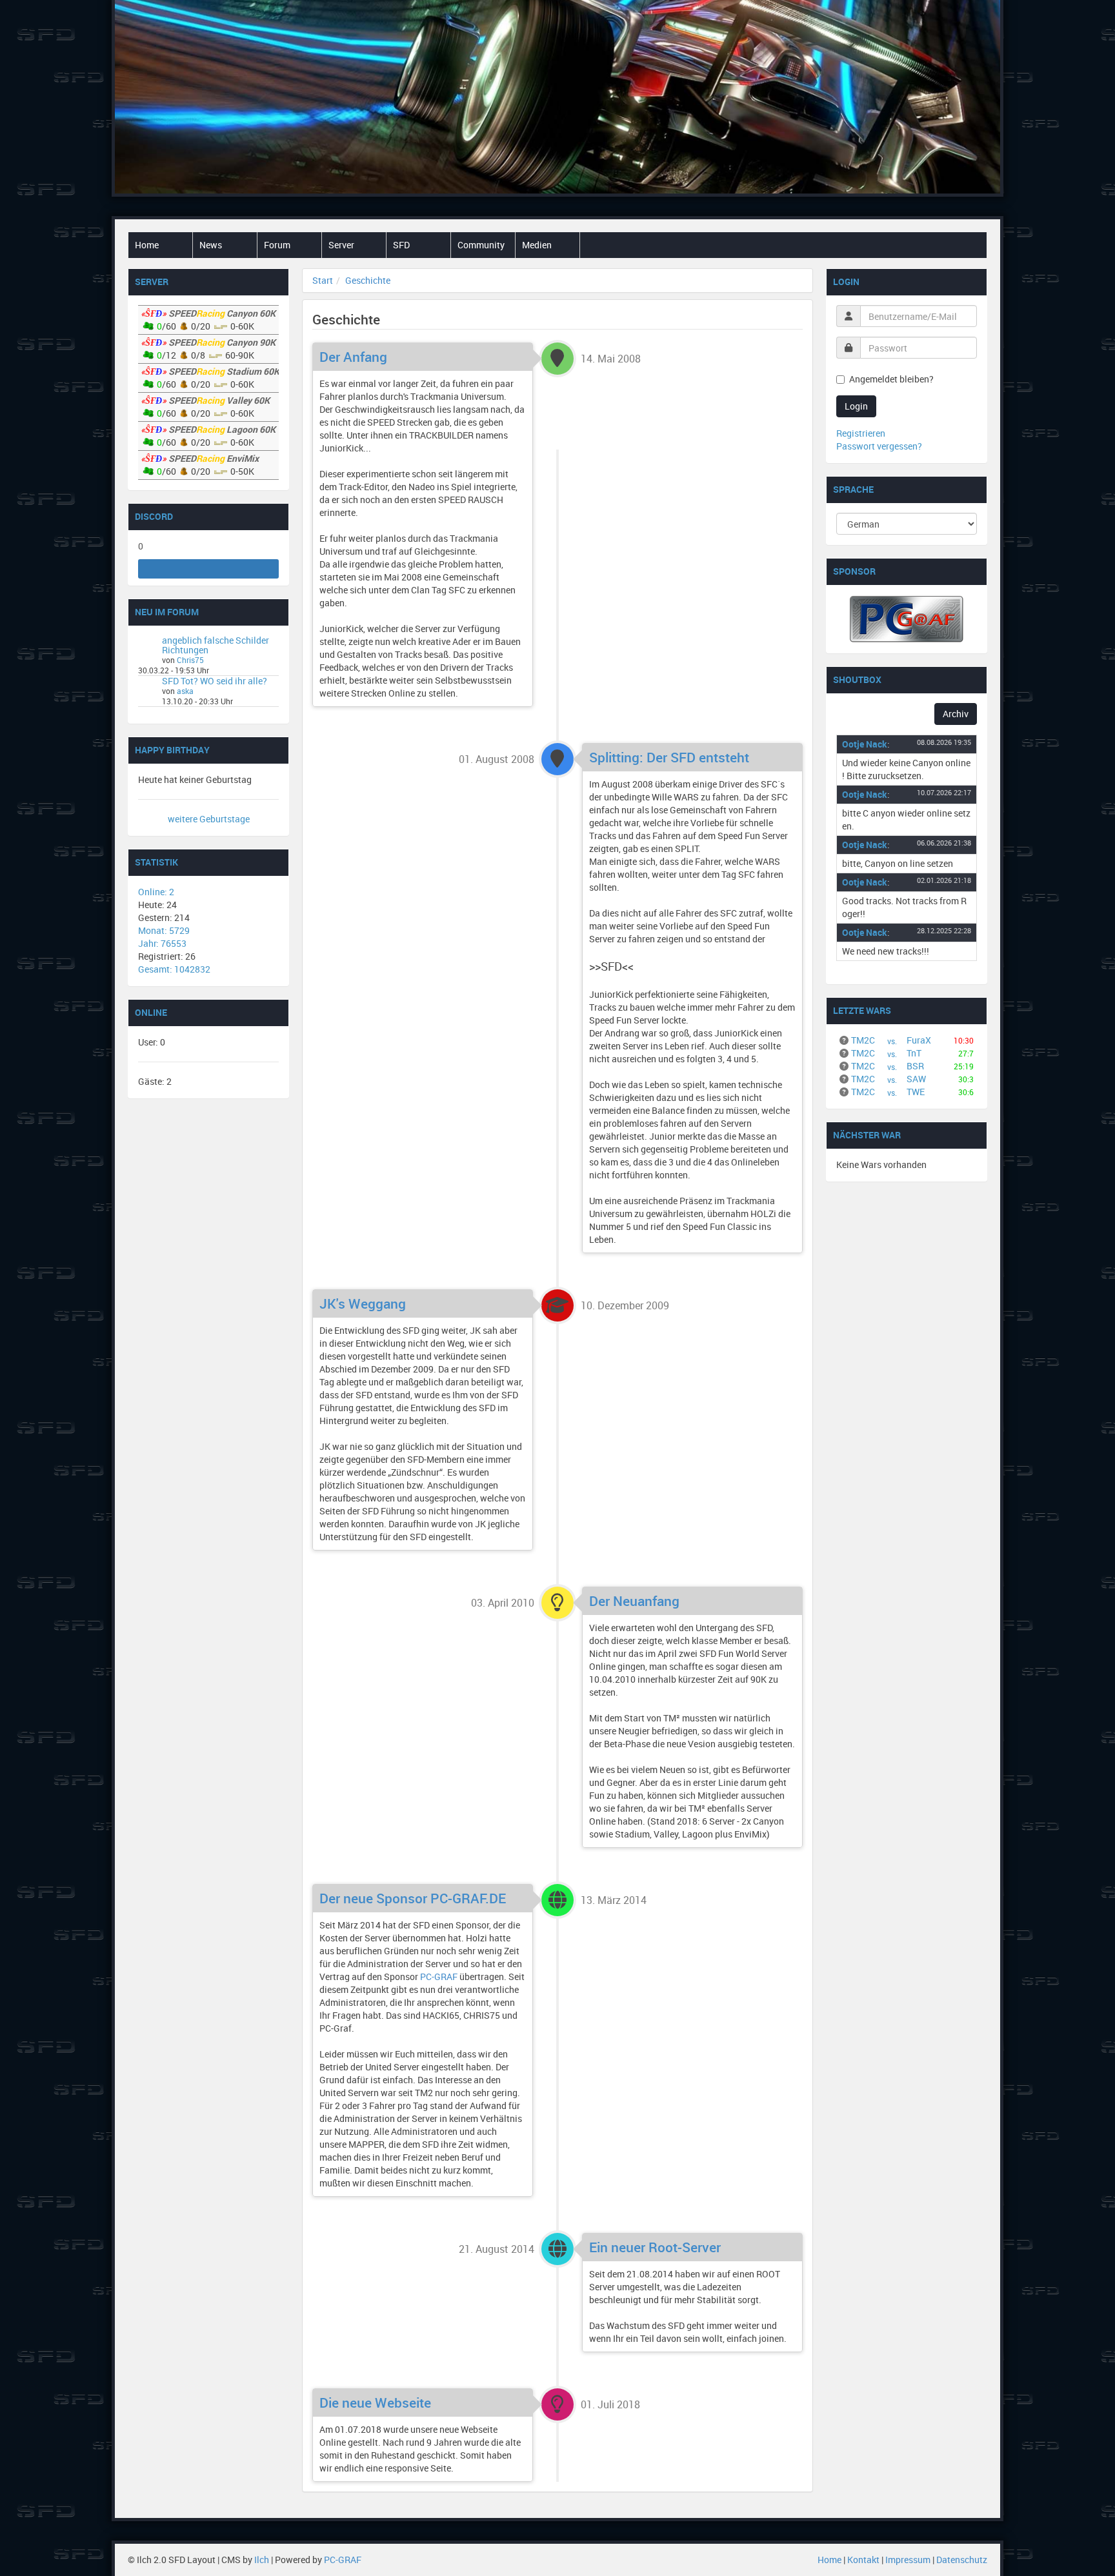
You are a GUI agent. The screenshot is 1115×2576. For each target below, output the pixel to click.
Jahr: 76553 (162, 943)
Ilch (262, 2560)
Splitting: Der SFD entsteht (669, 757)
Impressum (908, 2560)
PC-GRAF (439, 1977)
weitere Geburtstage (209, 819)
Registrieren (861, 433)
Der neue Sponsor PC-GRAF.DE (413, 1898)
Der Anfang (353, 357)
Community (481, 245)
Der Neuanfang (634, 1601)
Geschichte (368, 280)
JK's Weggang (363, 1303)
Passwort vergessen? (879, 446)
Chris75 (190, 660)
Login (856, 406)
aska (185, 691)
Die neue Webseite (375, 2403)
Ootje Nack (865, 744)
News (211, 245)
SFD (401, 245)
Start (323, 280)
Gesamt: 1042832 (174, 969)
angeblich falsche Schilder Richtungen (216, 645)
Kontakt (863, 2560)
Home (147, 245)
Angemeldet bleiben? (891, 379)
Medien (537, 245)
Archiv (956, 714)
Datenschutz (962, 2560)
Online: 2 (156, 892)
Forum (277, 245)
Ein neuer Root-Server (655, 2247)
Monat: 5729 (164, 930)
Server (341, 245)
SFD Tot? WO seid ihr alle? (215, 681)
